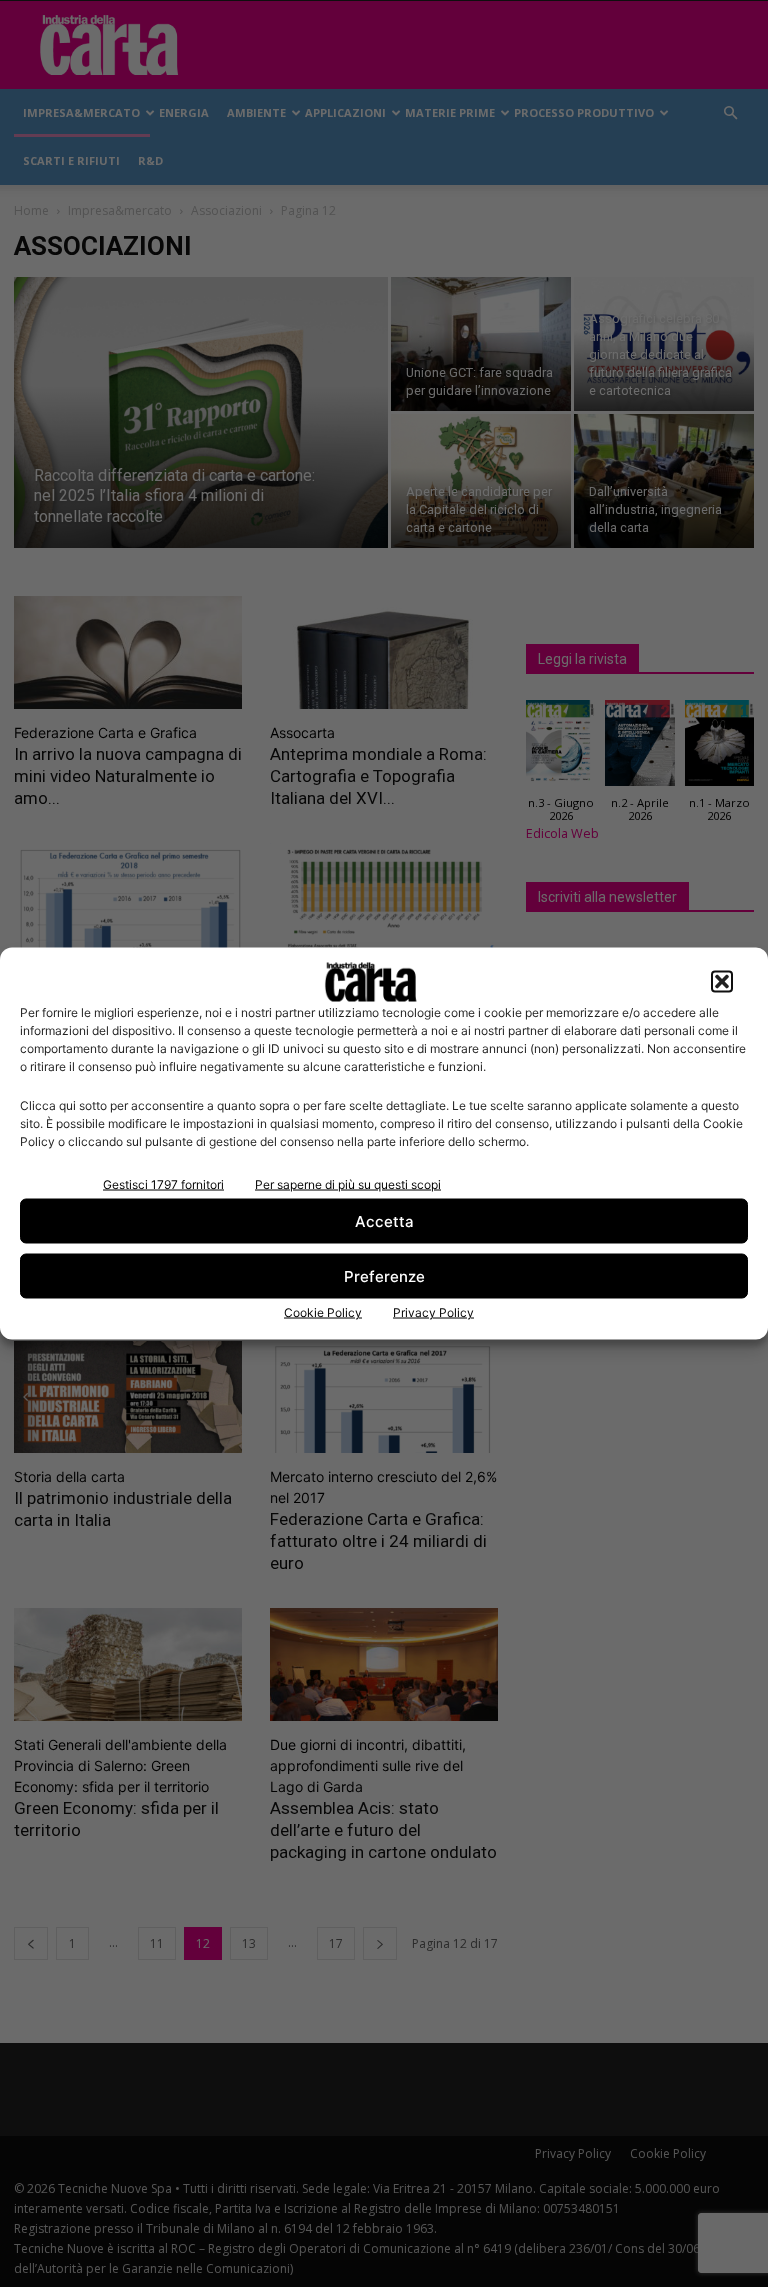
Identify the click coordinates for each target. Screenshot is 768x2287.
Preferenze (384, 1275)
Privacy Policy (433, 1312)
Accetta (384, 1220)
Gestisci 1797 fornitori (163, 1184)
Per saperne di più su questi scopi (348, 1184)
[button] (722, 982)
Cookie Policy (323, 1312)
